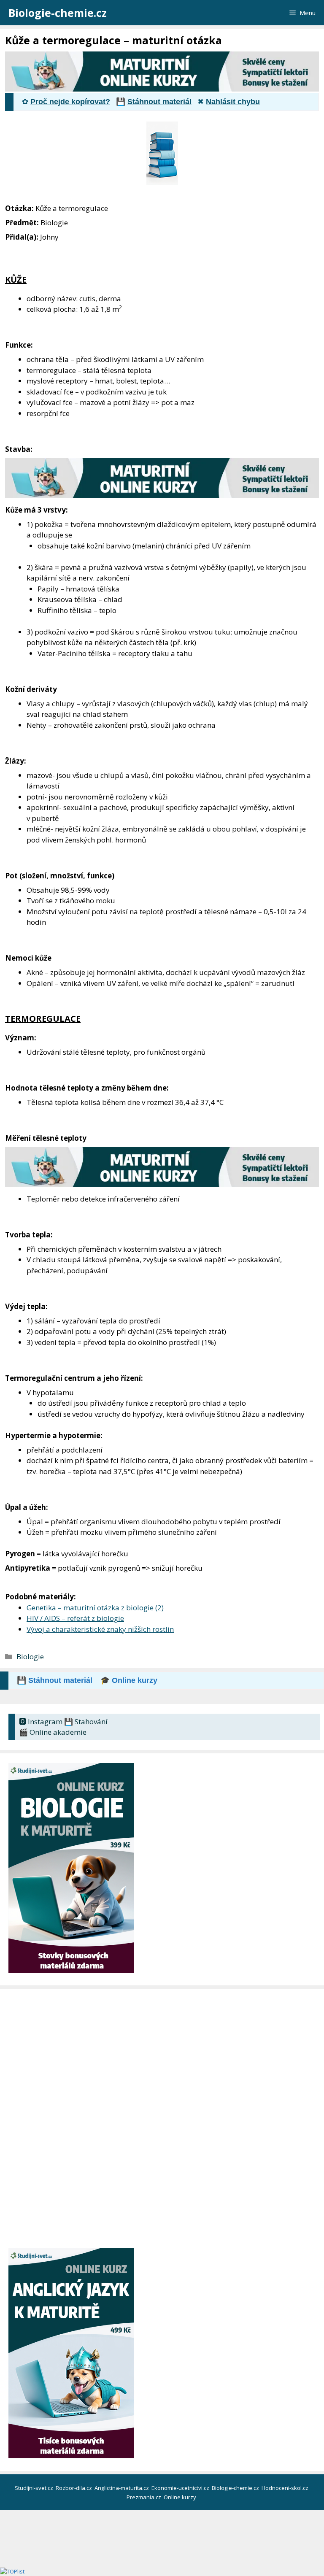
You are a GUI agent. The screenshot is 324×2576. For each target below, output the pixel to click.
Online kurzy (181, 2497)
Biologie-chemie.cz (58, 13)
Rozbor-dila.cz (74, 2488)
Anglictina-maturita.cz (122, 2488)
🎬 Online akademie (53, 1732)
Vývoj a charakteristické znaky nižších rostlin (100, 1629)
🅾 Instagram (41, 1721)
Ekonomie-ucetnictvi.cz (181, 2488)
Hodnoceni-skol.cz (286, 2488)
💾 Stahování (86, 1721)
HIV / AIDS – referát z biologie (75, 1618)
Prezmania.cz (144, 2497)
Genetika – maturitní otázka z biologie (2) (95, 1608)
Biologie (30, 1657)
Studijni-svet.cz (35, 2488)
